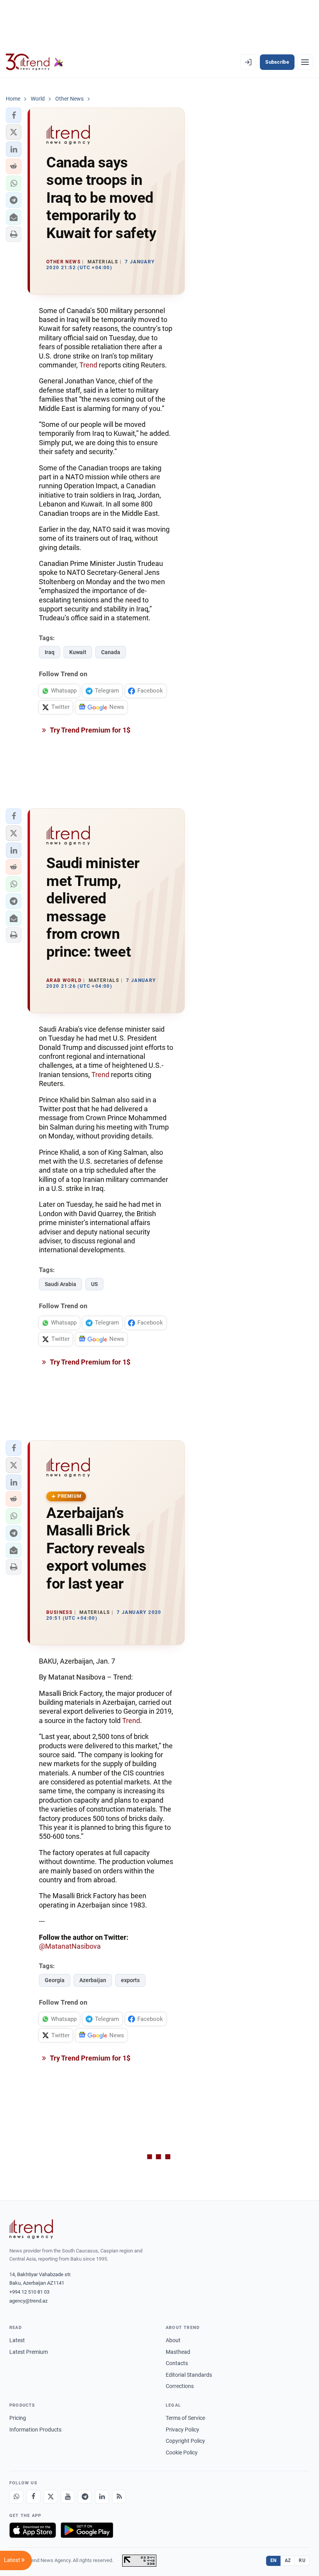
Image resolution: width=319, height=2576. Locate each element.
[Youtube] (68, 2497)
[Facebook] (33, 2497)
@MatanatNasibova (70, 1946)
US (94, 1284)
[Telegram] (85, 2497)
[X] (51, 2497)
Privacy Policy (182, 2430)
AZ (288, 2560)
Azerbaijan (93, 1980)
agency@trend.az (28, 2301)
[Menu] (305, 62)
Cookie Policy (182, 2452)
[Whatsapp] (16, 2497)
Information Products (35, 2430)
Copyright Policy (185, 2441)
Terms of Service (185, 2418)
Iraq (50, 652)
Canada (111, 652)
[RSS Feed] (119, 2497)
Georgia (55, 1980)
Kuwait (78, 652)
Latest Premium (29, 2352)
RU (302, 2560)
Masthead (178, 2352)
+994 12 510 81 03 (29, 2292)
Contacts (177, 2363)
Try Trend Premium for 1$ (89, 730)
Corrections (180, 2386)
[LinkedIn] (102, 2497)
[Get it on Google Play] (87, 2530)
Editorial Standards (189, 2375)
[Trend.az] (35, 62)
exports (130, 1980)
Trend (88, 365)
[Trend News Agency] (31, 2229)
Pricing (18, 2418)
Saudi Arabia (60, 1284)
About (173, 2340)
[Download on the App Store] (33, 2530)
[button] (14, 115)
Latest (17, 2340)
